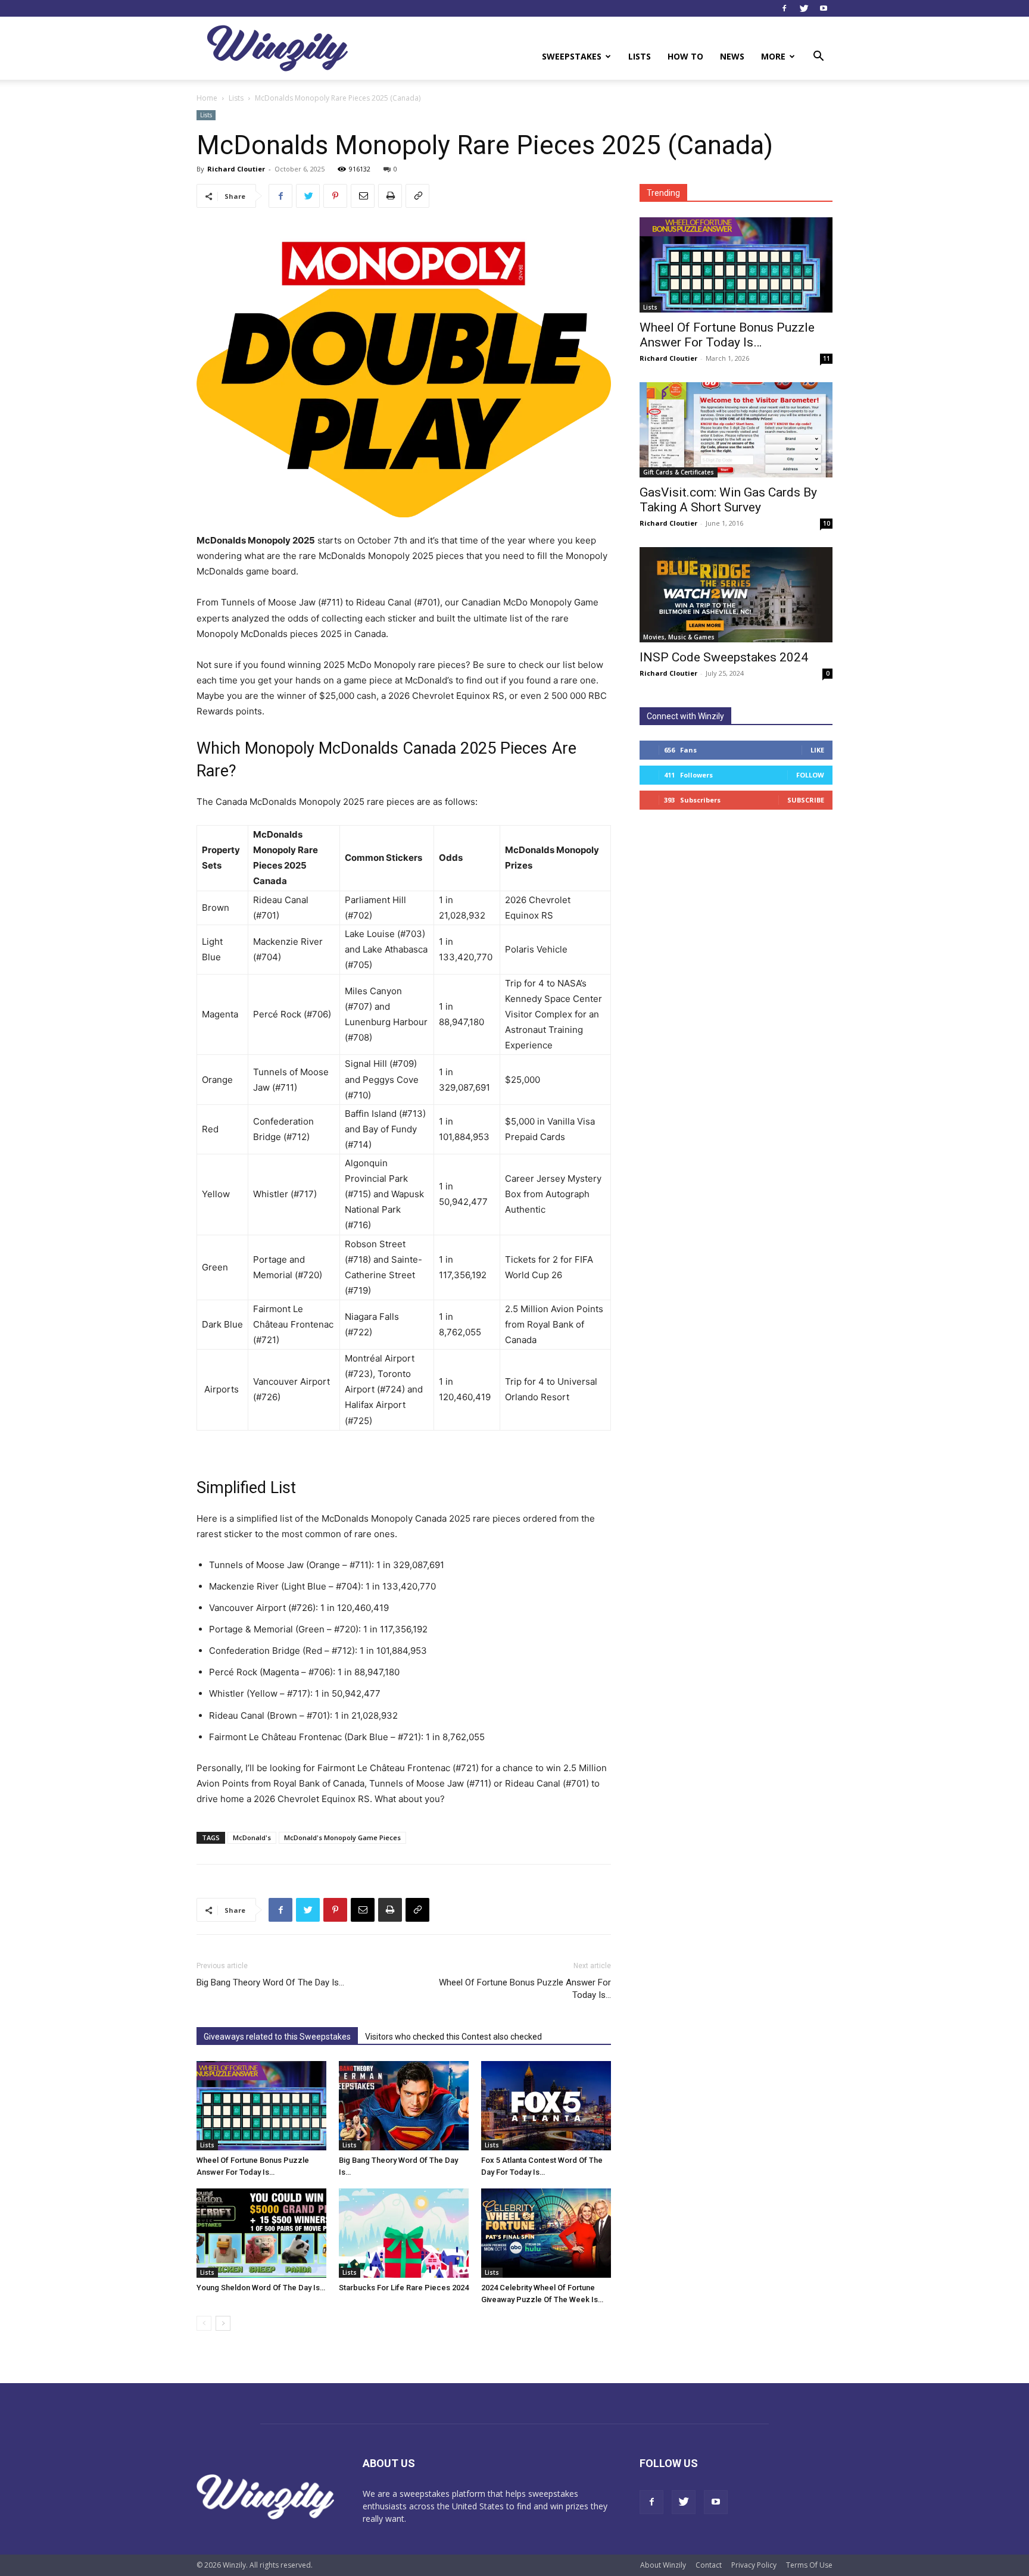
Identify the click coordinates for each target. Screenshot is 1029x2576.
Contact (709, 2565)
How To (685, 56)
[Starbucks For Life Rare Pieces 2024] (404, 2233)
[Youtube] (824, 8)
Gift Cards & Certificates (679, 472)
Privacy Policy (754, 2565)
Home (207, 98)
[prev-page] (204, 2323)
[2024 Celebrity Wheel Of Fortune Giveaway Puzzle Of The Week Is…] (546, 2233)
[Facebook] (784, 8)
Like (817, 750)
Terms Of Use (809, 2565)
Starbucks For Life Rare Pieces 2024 (404, 2288)
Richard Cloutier (236, 169)
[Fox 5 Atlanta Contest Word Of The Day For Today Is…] (546, 2106)
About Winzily (663, 2565)
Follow (810, 775)
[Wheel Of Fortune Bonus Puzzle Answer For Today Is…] (261, 2106)
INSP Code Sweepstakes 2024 (724, 657)
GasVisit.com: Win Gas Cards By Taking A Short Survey (728, 500)
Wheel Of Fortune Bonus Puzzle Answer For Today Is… (525, 1989)
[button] (818, 57)
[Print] (390, 196)
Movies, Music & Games (679, 637)
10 (827, 523)
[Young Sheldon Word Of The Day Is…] (261, 2233)
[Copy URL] (417, 196)
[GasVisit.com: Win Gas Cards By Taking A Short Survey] (736, 430)
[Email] (363, 196)
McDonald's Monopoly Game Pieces (342, 1837)
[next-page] (223, 2323)
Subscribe (806, 800)
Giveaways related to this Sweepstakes (277, 2037)
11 (827, 358)
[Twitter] (804, 8)
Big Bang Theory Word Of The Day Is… (270, 1982)
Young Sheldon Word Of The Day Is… (261, 2288)
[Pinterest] (335, 196)
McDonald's (252, 1837)
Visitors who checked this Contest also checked (453, 2037)
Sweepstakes (572, 56)
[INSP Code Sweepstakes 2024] (736, 595)
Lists (640, 56)
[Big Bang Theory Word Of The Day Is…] (404, 2106)
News (732, 56)
